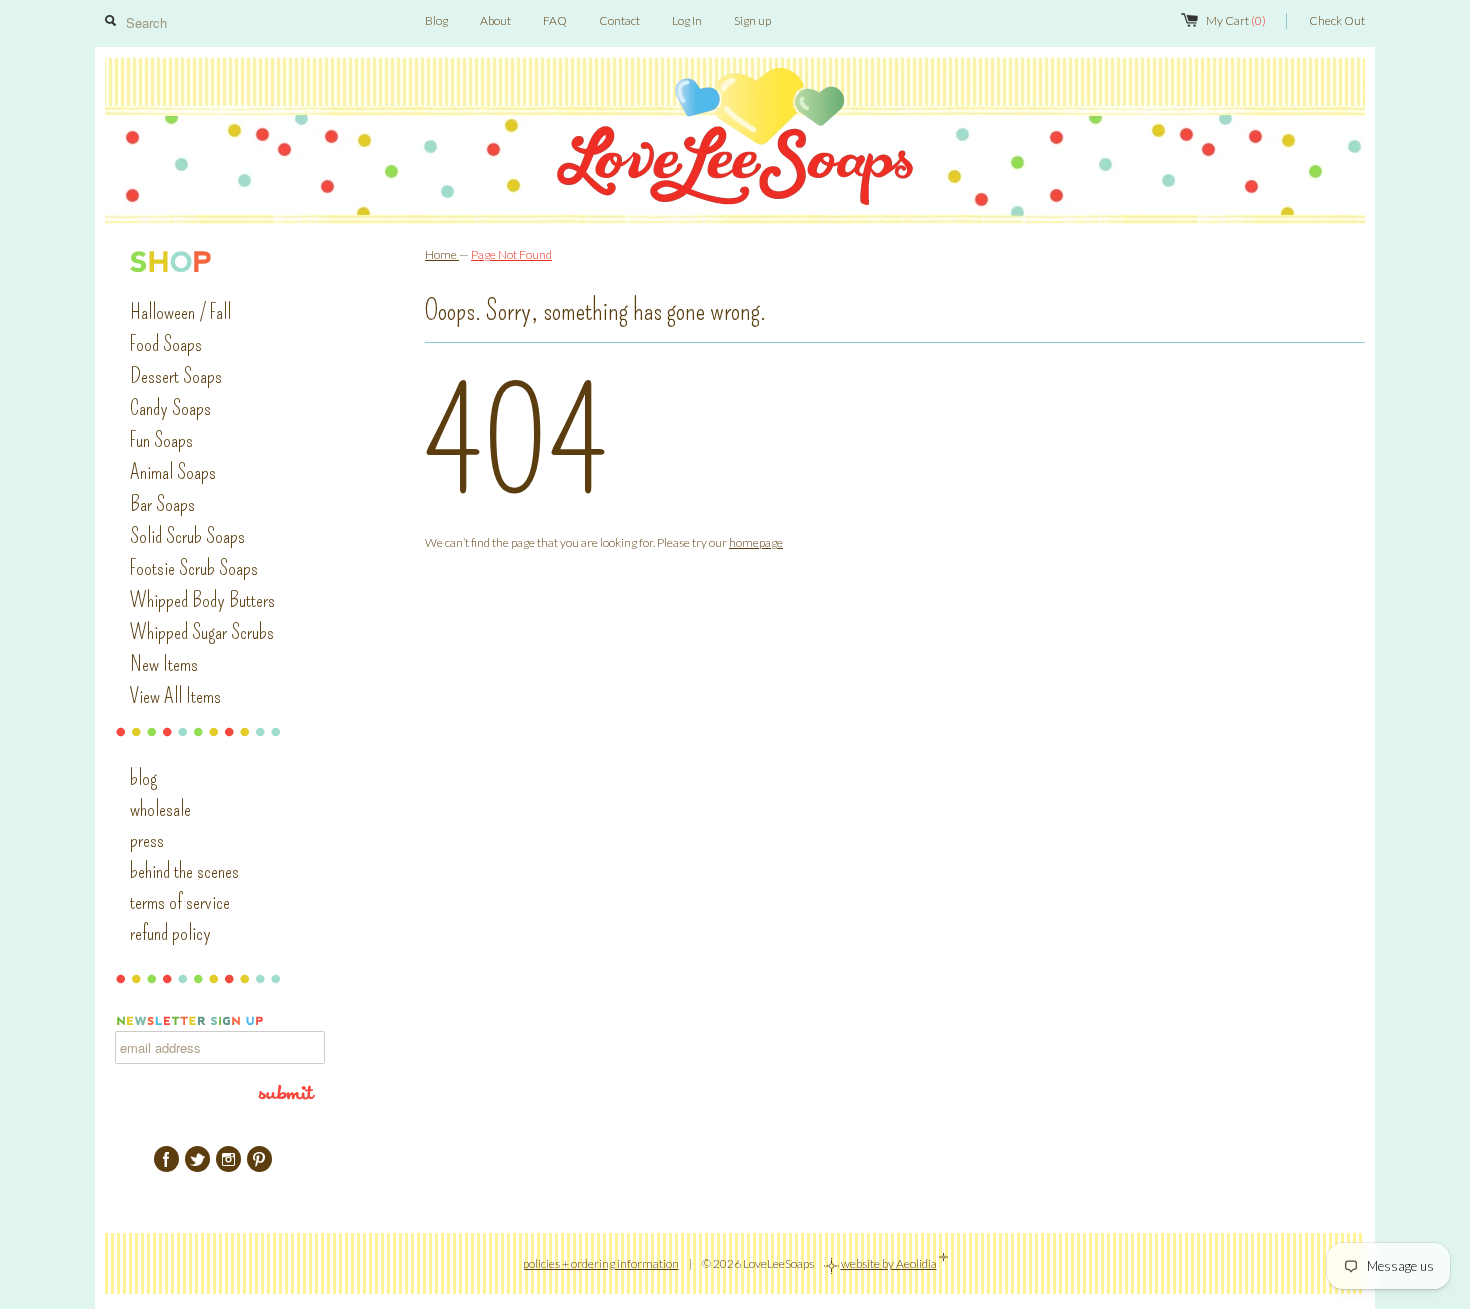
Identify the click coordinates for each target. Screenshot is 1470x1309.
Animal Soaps (173, 472)
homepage (756, 542)
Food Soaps (166, 344)
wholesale (160, 809)
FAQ (555, 20)
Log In (687, 20)
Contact (619, 20)
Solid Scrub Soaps (187, 536)
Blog (436, 20)
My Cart (1236, 20)
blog (143, 778)
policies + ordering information (601, 1263)
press (147, 840)
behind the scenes (184, 871)
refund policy (170, 933)
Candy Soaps (170, 408)
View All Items (175, 696)
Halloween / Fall (180, 312)
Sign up (752, 20)
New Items (164, 664)
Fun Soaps (161, 440)
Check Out (1337, 20)
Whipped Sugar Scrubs (202, 632)
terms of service (180, 902)
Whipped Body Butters (202, 600)
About (495, 20)
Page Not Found (511, 254)
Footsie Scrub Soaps (194, 568)
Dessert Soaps (176, 376)
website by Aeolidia (889, 1263)
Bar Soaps (162, 504)
